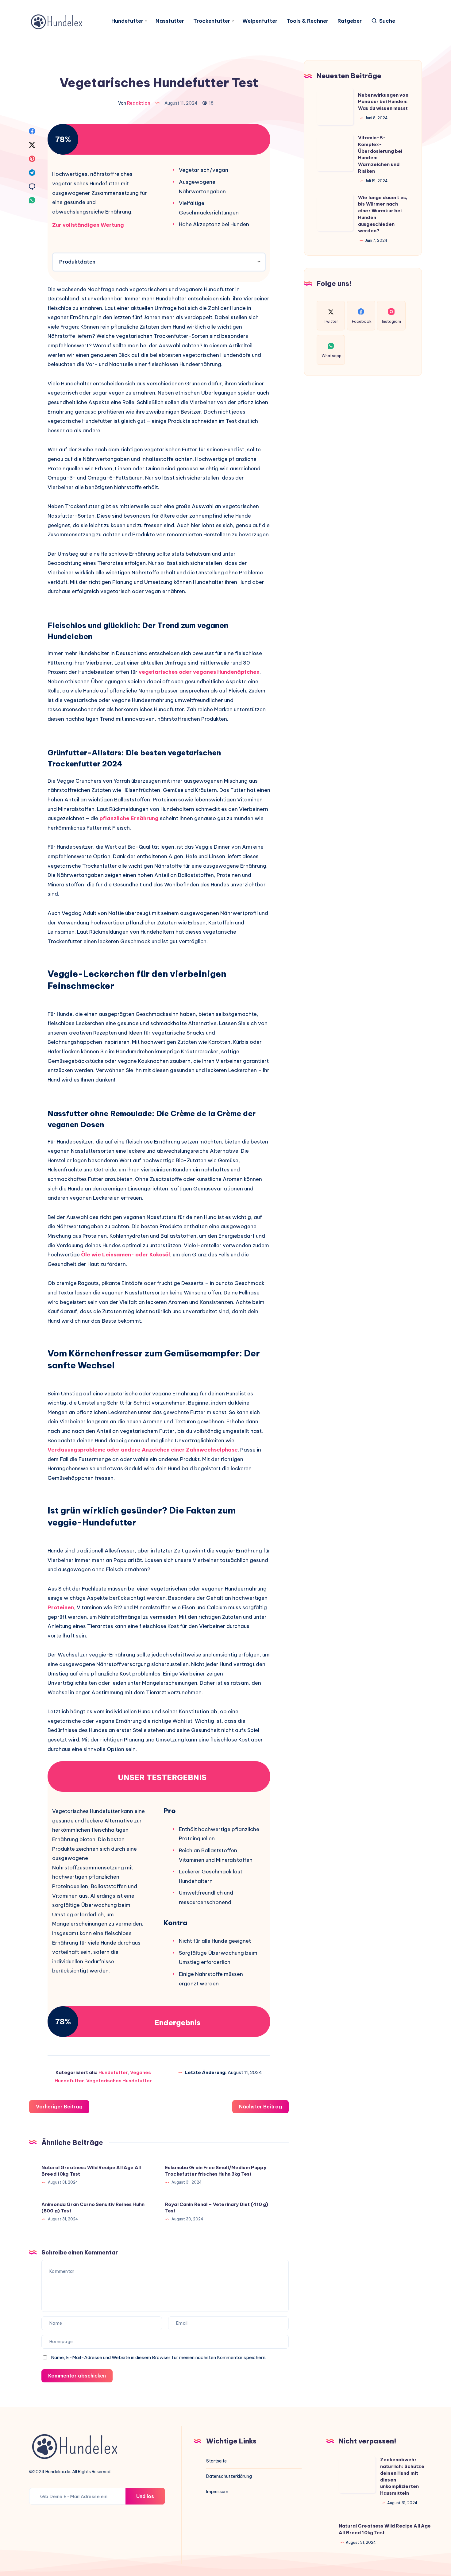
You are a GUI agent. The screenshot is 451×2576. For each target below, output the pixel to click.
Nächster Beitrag (260, 2107)
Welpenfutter (260, 21)
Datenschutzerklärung (229, 2476)
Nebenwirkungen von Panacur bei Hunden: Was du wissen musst (383, 102)
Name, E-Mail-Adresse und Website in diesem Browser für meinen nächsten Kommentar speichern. (159, 2357)
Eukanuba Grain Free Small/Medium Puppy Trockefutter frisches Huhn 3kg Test (216, 2171)
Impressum (217, 2492)
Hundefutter (127, 21)
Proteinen (61, 1607)
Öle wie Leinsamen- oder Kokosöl (125, 1255)
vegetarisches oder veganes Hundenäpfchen (199, 672)
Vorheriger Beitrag (59, 2107)
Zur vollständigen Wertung (88, 225)
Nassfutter (170, 21)
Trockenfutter (212, 21)
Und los (145, 2496)
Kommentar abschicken (77, 2376)
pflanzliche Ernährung (129, 818)
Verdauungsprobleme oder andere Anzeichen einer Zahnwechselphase (143, 1450)
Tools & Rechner (307, 21)
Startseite (216, 2461)
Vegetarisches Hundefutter (119, 2081)
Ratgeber (350, 21)
